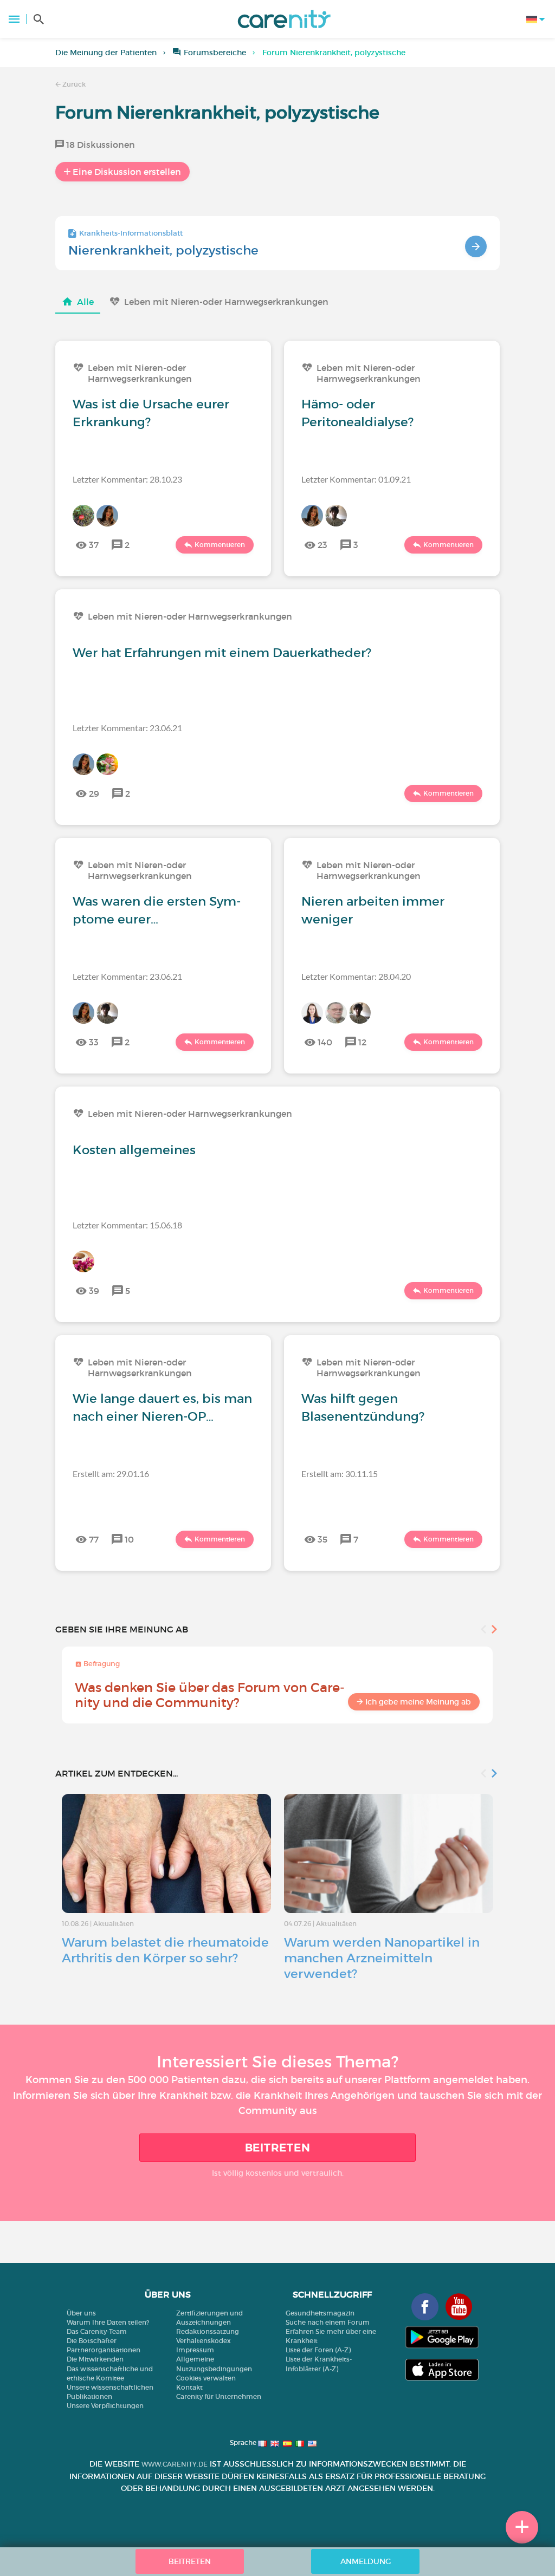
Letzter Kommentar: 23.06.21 (127, 728)
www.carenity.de (175, 2464)
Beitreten (278, 2148)
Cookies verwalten (206, 2378)
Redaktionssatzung (208, 2331)
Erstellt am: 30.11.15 (340, 1474)
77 (94, 1539)
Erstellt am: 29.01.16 (111, 1474)
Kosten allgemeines (134, 1150)
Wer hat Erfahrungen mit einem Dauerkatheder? (222, 653)
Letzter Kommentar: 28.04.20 (356, 976)
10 (129, 1539)
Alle (85, 302)
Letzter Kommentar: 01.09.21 (356, 479)
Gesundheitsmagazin (320, 2313)
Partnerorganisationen (104, 2350)
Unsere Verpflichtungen (105, 2406)
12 (362, 1042)
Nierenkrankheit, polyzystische (163, 250)
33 (94, 1042)
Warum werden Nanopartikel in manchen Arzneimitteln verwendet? (382, 1958)
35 (322, 1539)
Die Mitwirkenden (95, 2359)
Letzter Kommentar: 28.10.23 (127, 479)
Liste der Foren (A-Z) (318, 2350)
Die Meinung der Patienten (106, 53)
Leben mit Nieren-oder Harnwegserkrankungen (226, 302)
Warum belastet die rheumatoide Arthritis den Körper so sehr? (165, 1950)
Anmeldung (366, 2561)
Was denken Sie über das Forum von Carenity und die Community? (210, 1695)
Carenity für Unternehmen (219, 2396)
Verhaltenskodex (204, 2341)
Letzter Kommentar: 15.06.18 (127, 1225)
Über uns (81, 2313)
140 (325, 1042)
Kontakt (189, 2387)
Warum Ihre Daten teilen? (108, 2322)
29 (94, 793)
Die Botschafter (92, 2341)
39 (94, 1291)
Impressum (195, 2350)
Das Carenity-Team (97, 2331)
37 (94, 545)
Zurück (73, 84)
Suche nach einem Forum (328, 2322)
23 (322, 545)
